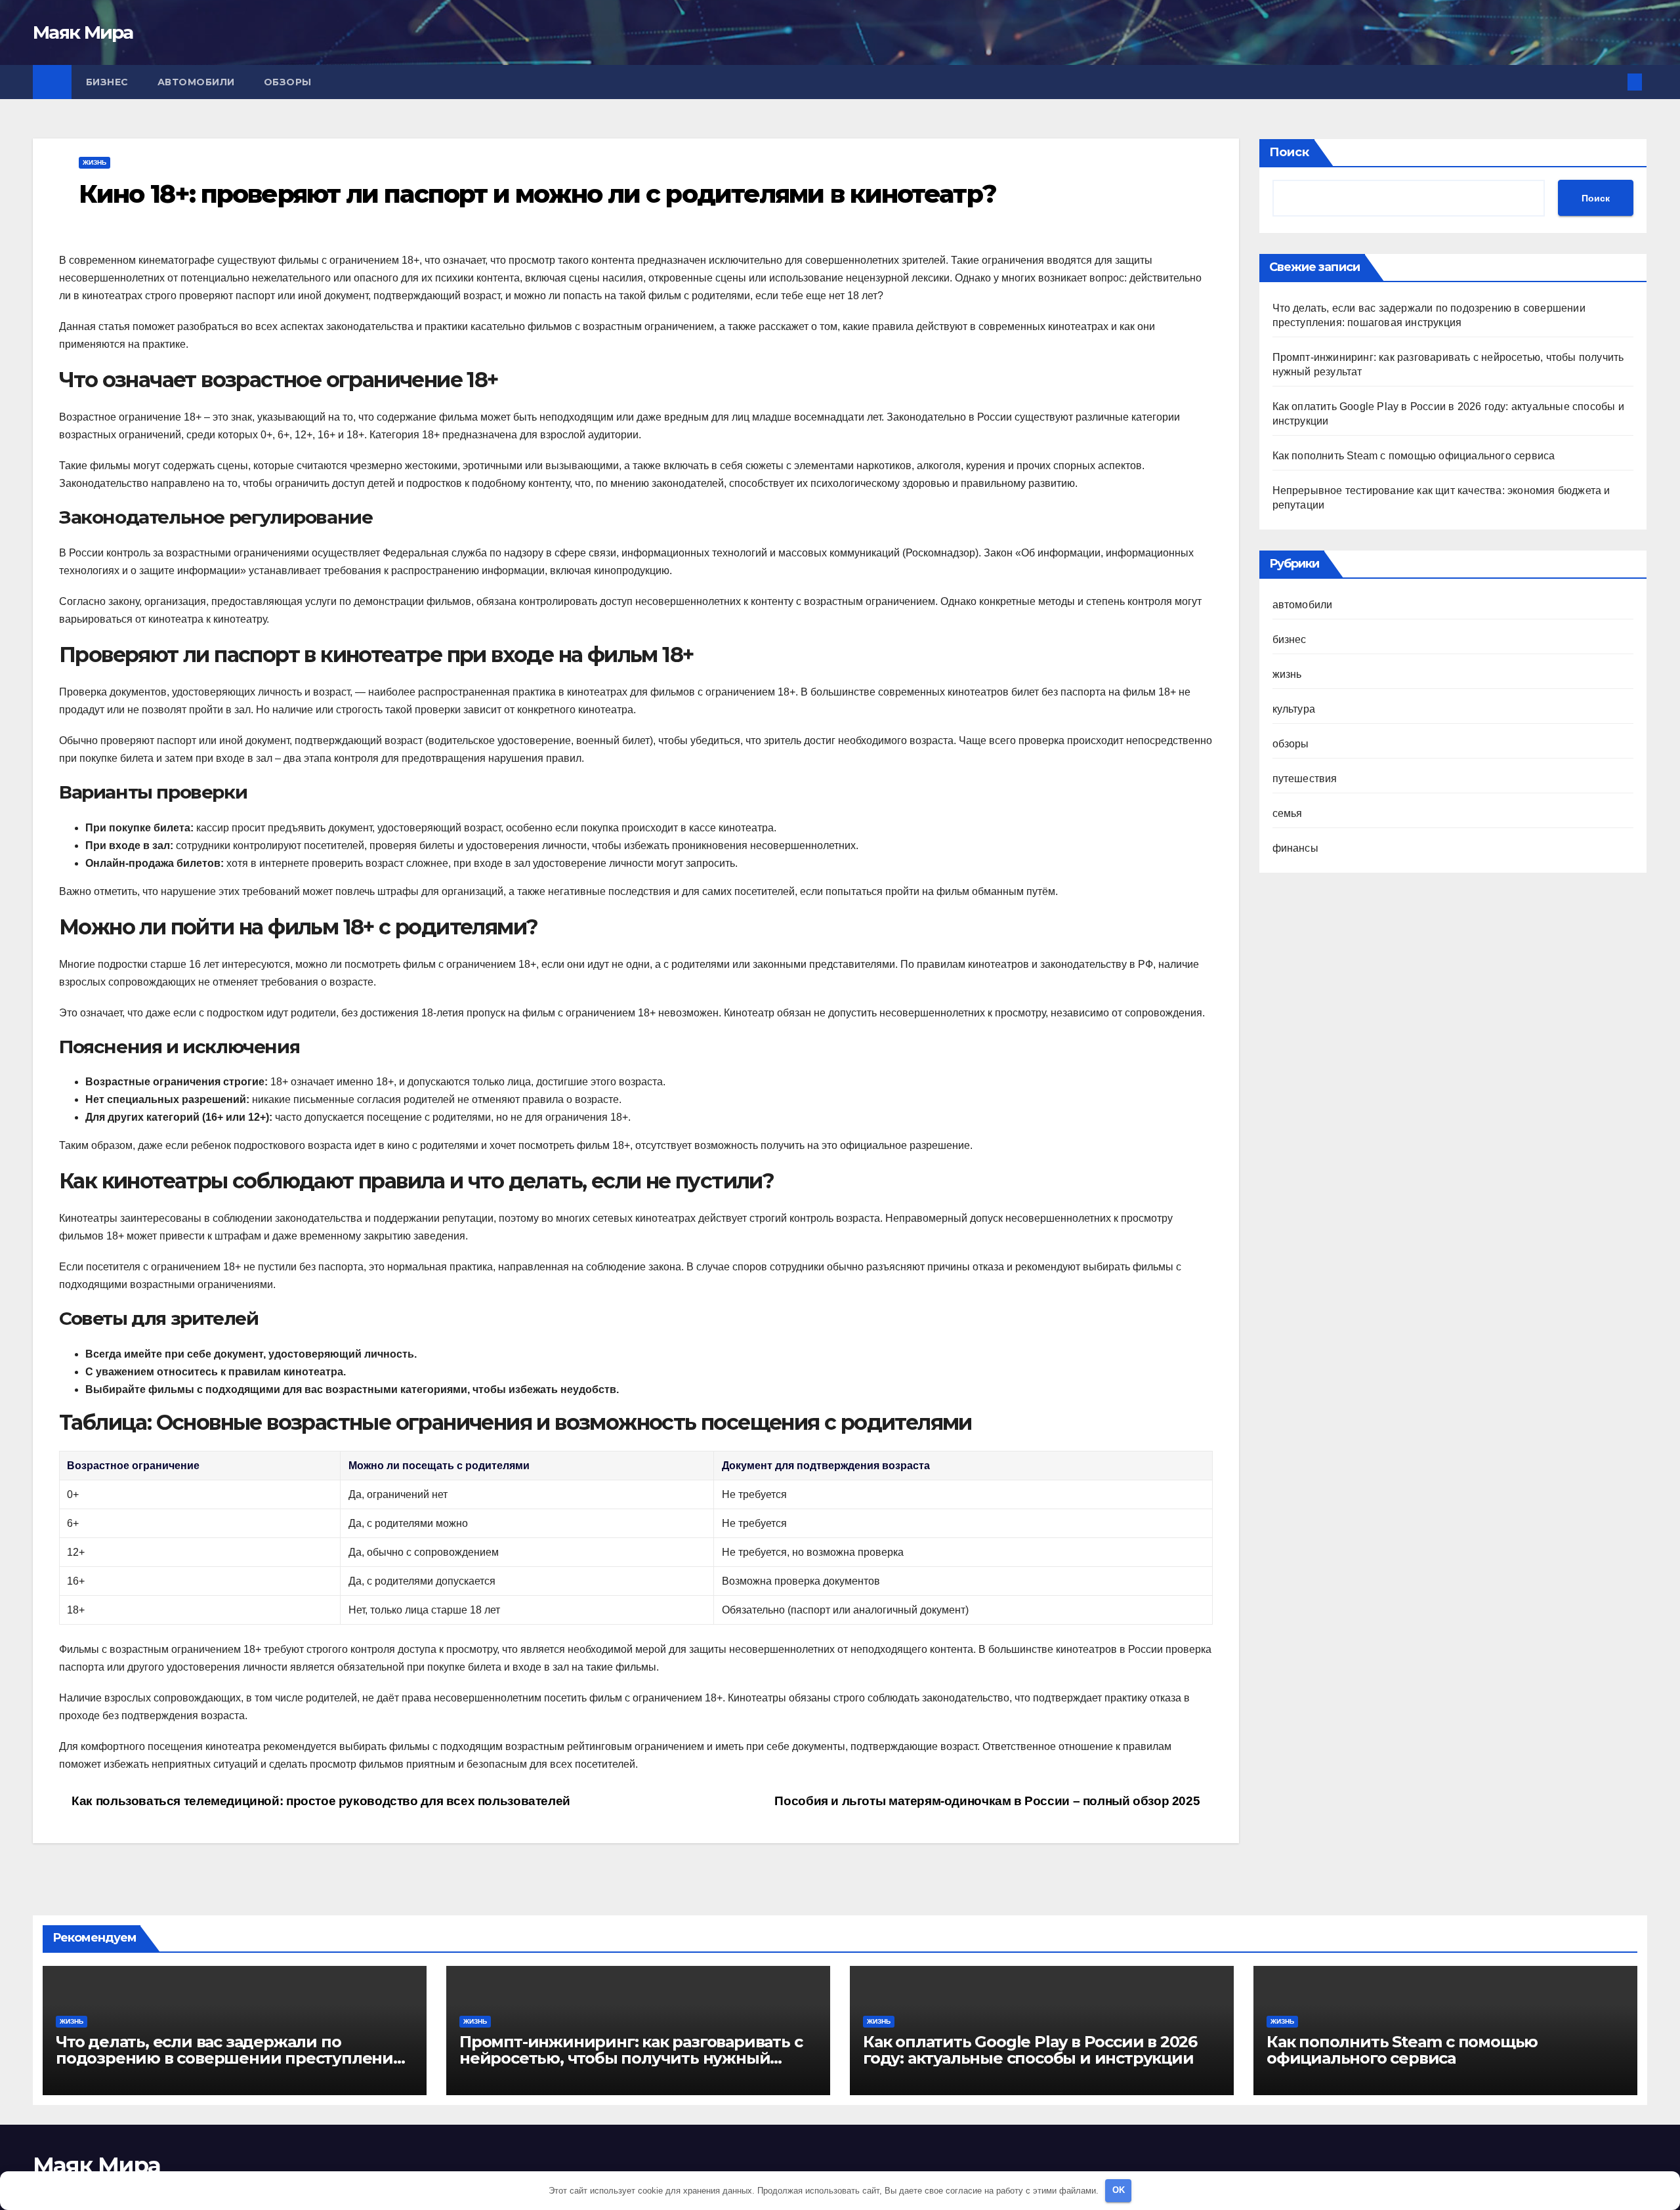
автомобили (196, 82)
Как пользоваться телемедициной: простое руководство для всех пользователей (320, 1801)
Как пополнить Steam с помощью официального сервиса (1414, 456)
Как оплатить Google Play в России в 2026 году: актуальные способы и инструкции (1030, 2050)
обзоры (288, 82)
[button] (1613, 82)
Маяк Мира (83, 32)
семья (1288, 813)
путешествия (1305, 779)
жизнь (94, 162)
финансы (1295, 848)
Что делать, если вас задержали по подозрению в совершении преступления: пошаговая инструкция (231, 2058)
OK (1119, 2190)
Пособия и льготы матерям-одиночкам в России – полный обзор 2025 (988, 1801)
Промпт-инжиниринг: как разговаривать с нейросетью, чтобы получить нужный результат (631, 2058)
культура (1294, 709)
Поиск (1289, 152)
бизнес (107, 82)
